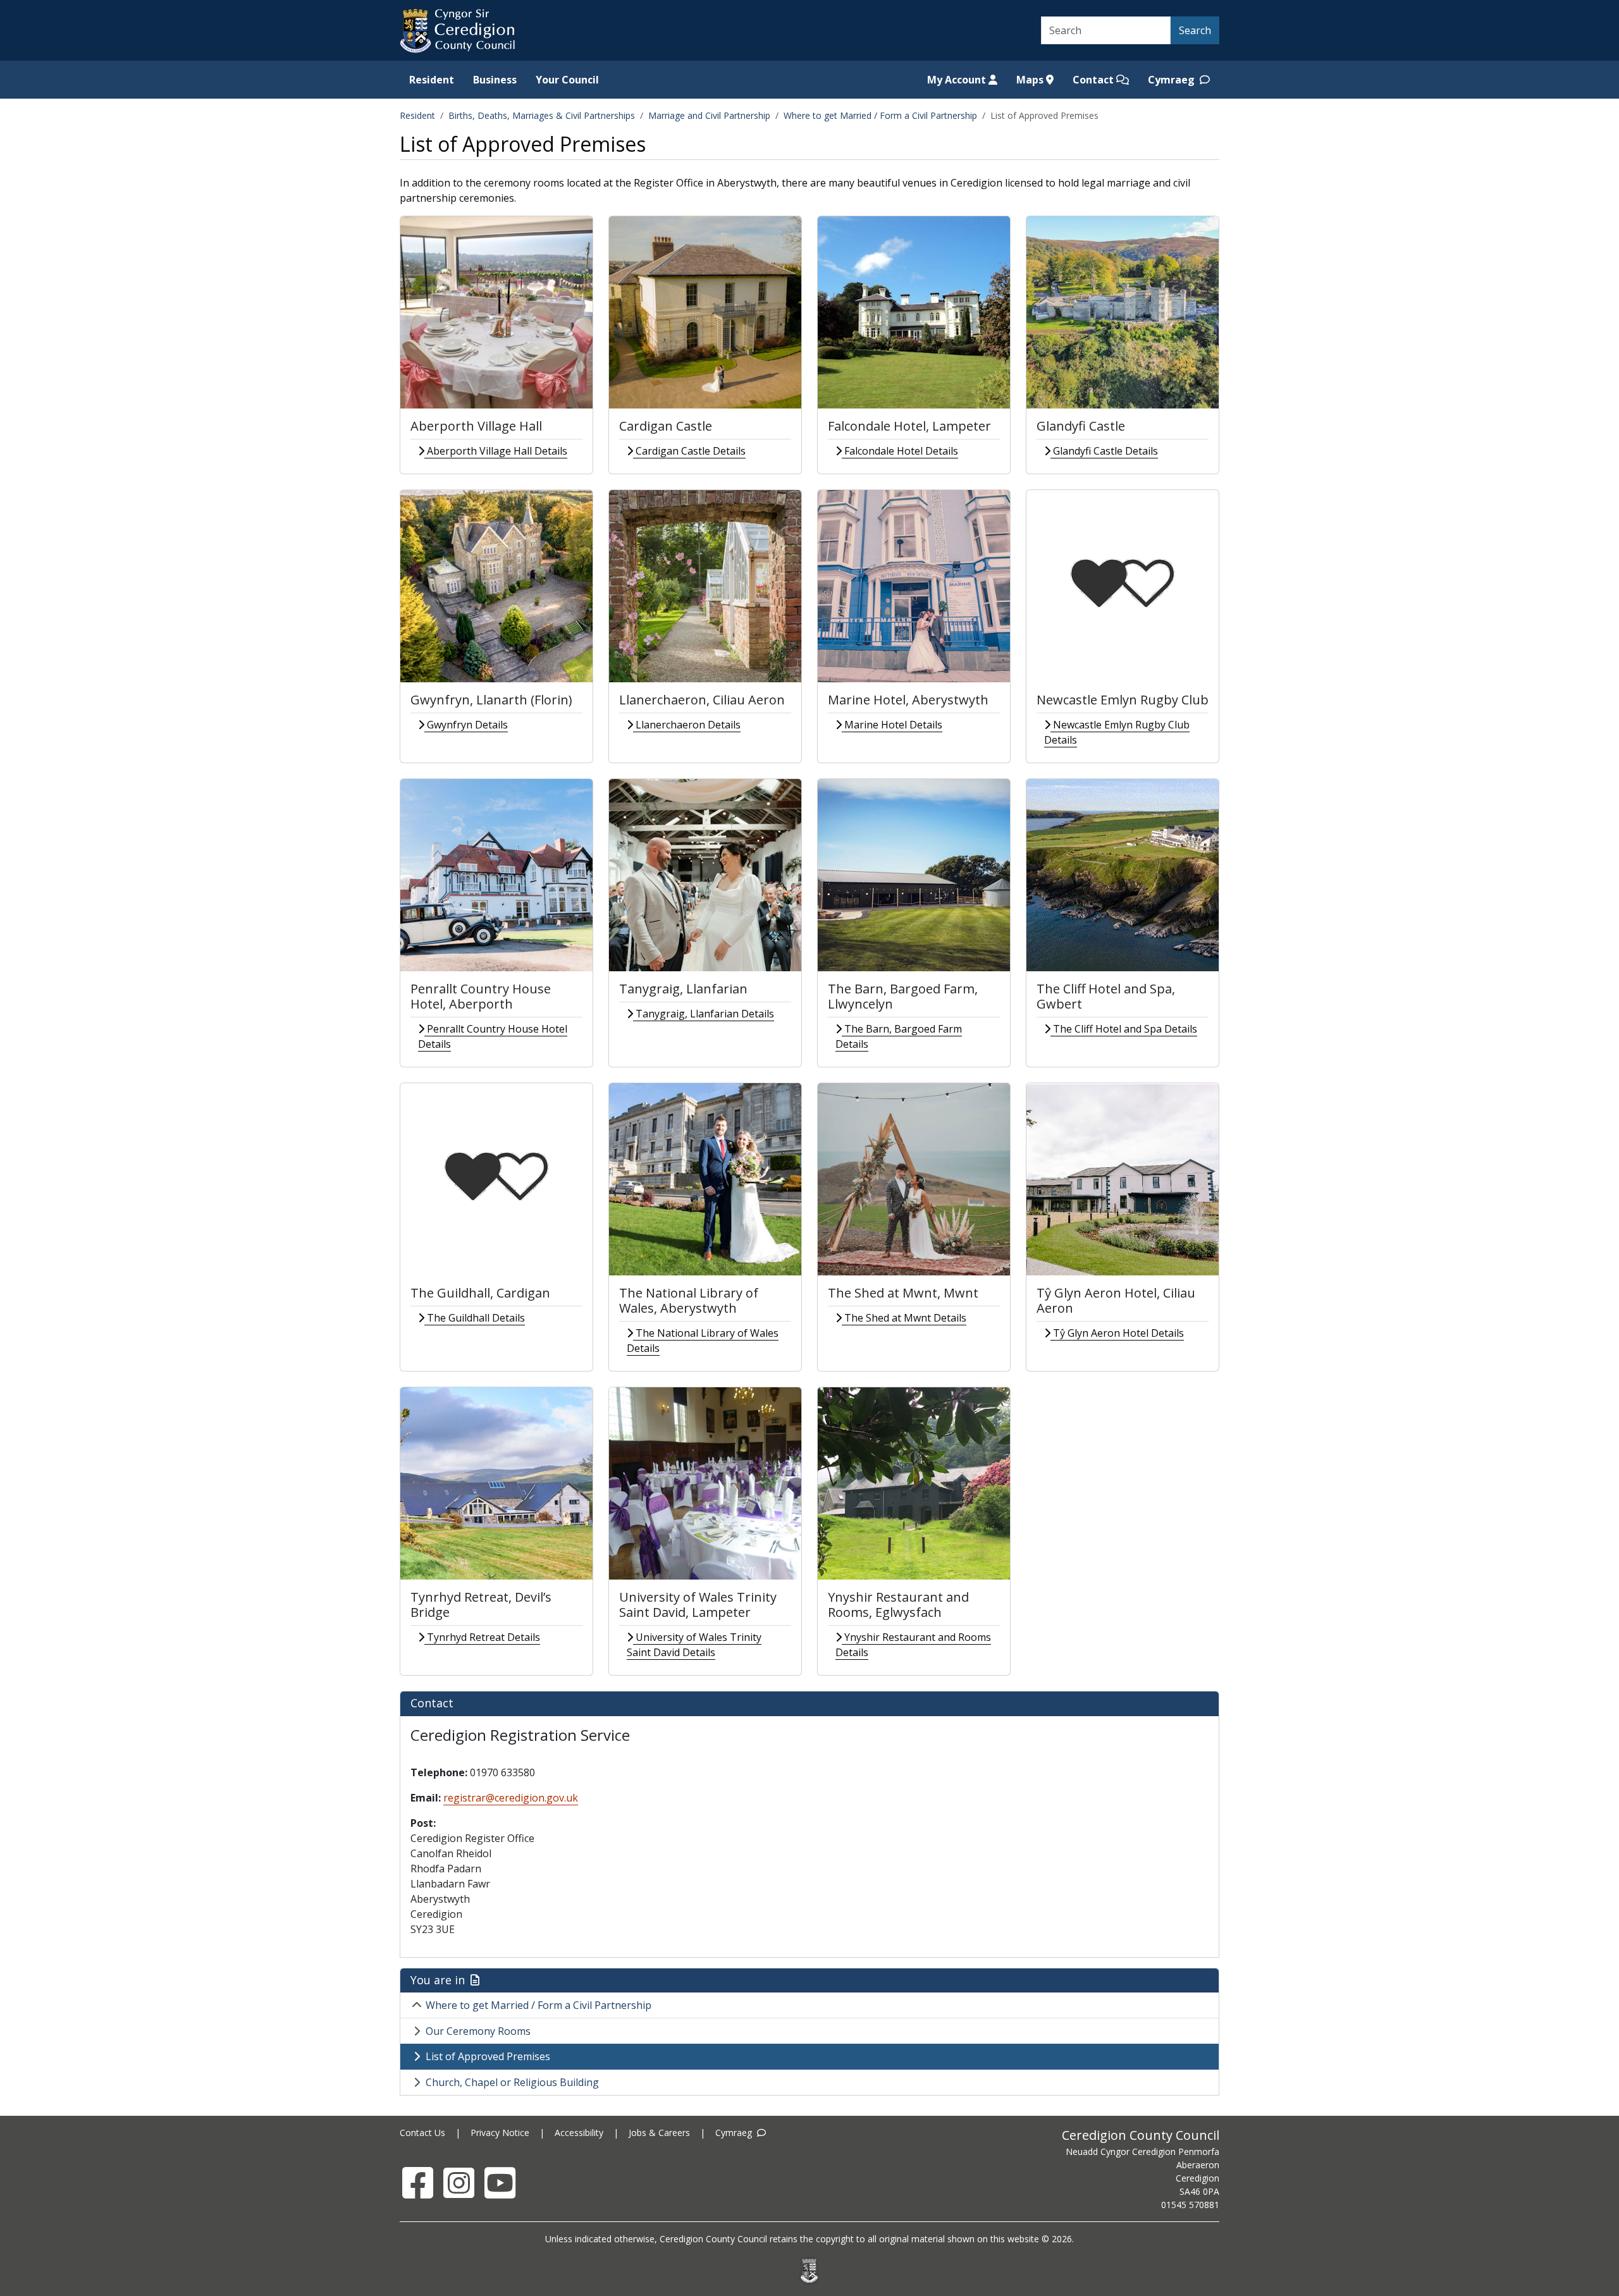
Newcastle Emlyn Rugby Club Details (1117, 732)
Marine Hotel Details (892, 725)
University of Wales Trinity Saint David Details (694, 1645)
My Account (958, 80)
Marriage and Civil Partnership (709, 115)
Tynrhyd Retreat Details (482, 1637)
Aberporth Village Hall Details (496, 451)
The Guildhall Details (475, 1318)
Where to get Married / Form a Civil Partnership (880, 115)
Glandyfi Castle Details (1104, 451)
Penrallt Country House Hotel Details (493, 1036)
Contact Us (422, 2133)
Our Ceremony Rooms (478, 2031)
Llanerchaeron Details (687, 725)
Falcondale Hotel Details (900, 451)
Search (1195, 30)
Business (495, 80)
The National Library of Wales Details (703, 1341)
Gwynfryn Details (466, 725)
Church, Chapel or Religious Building (512, 2082)
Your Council (567, 80)
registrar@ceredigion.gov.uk (511, 1798)
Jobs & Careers (659, 2133)
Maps (1031, 80)
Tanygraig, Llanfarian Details (704, 1014)
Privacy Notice (500, 2133)
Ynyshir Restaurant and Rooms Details (913, 1645)
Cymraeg (1173, 80)
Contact (1094, 80)
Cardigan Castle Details (689, 451)
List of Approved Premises (488, 2056)
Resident (432, 80)
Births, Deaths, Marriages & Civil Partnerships (542, 115)
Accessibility (579, 2133)
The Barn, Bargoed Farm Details (899, 1036)
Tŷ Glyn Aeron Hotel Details (1117, 1333)
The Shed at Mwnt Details (904, 1318)
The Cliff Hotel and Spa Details (1124, 1029)
